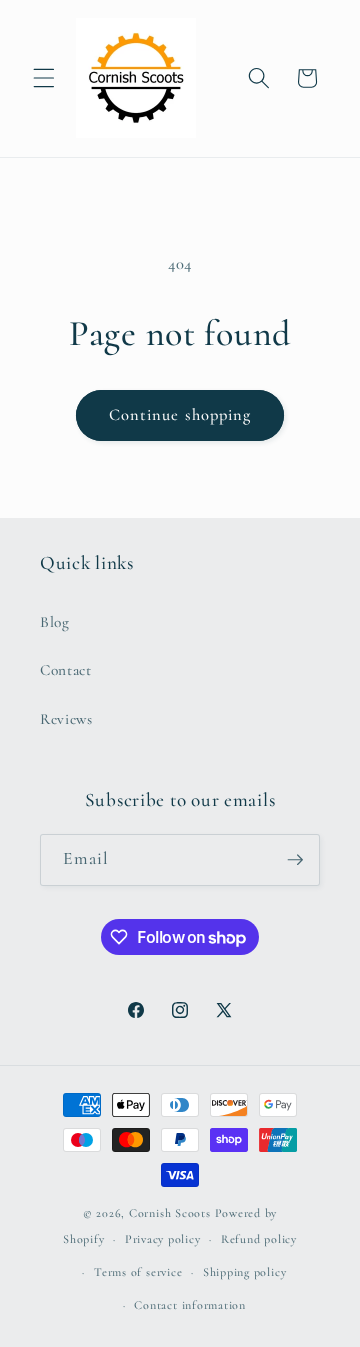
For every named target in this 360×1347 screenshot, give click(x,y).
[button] (44, 78)
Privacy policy (163, 1239)
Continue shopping (180, 415)
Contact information (190, 1305)
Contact (66, 670)
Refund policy (259, 1239)
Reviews (66, 719)
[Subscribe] (295, 860)
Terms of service (138, 1272)
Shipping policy (245, 1272)
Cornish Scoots (170, 1213)
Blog (55, 622)
